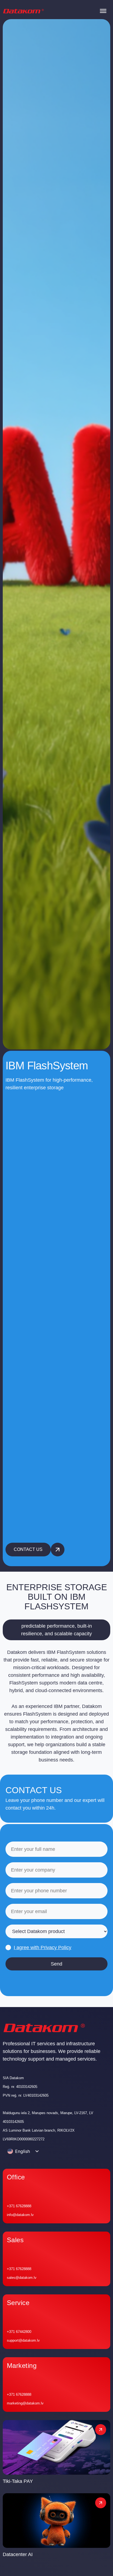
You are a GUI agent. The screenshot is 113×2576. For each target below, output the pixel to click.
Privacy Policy (56, 1948)
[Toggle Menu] (103, 11)
